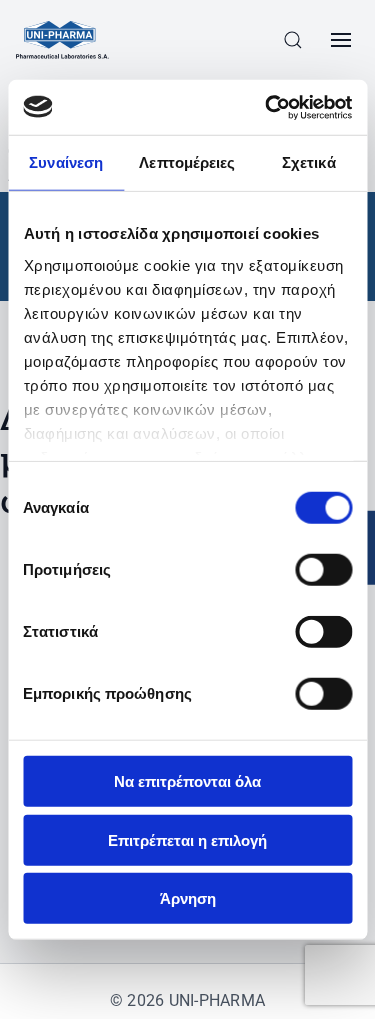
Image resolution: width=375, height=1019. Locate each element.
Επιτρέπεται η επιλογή (187, 839)
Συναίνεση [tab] (66, 162)
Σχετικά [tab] (309, 162)
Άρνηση (188, 898)
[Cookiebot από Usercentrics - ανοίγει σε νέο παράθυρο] (267, 107)
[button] (293, 40)
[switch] (323, 570)
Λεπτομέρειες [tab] (187, 162)
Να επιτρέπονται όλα (187, 781)
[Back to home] (62, 40)
